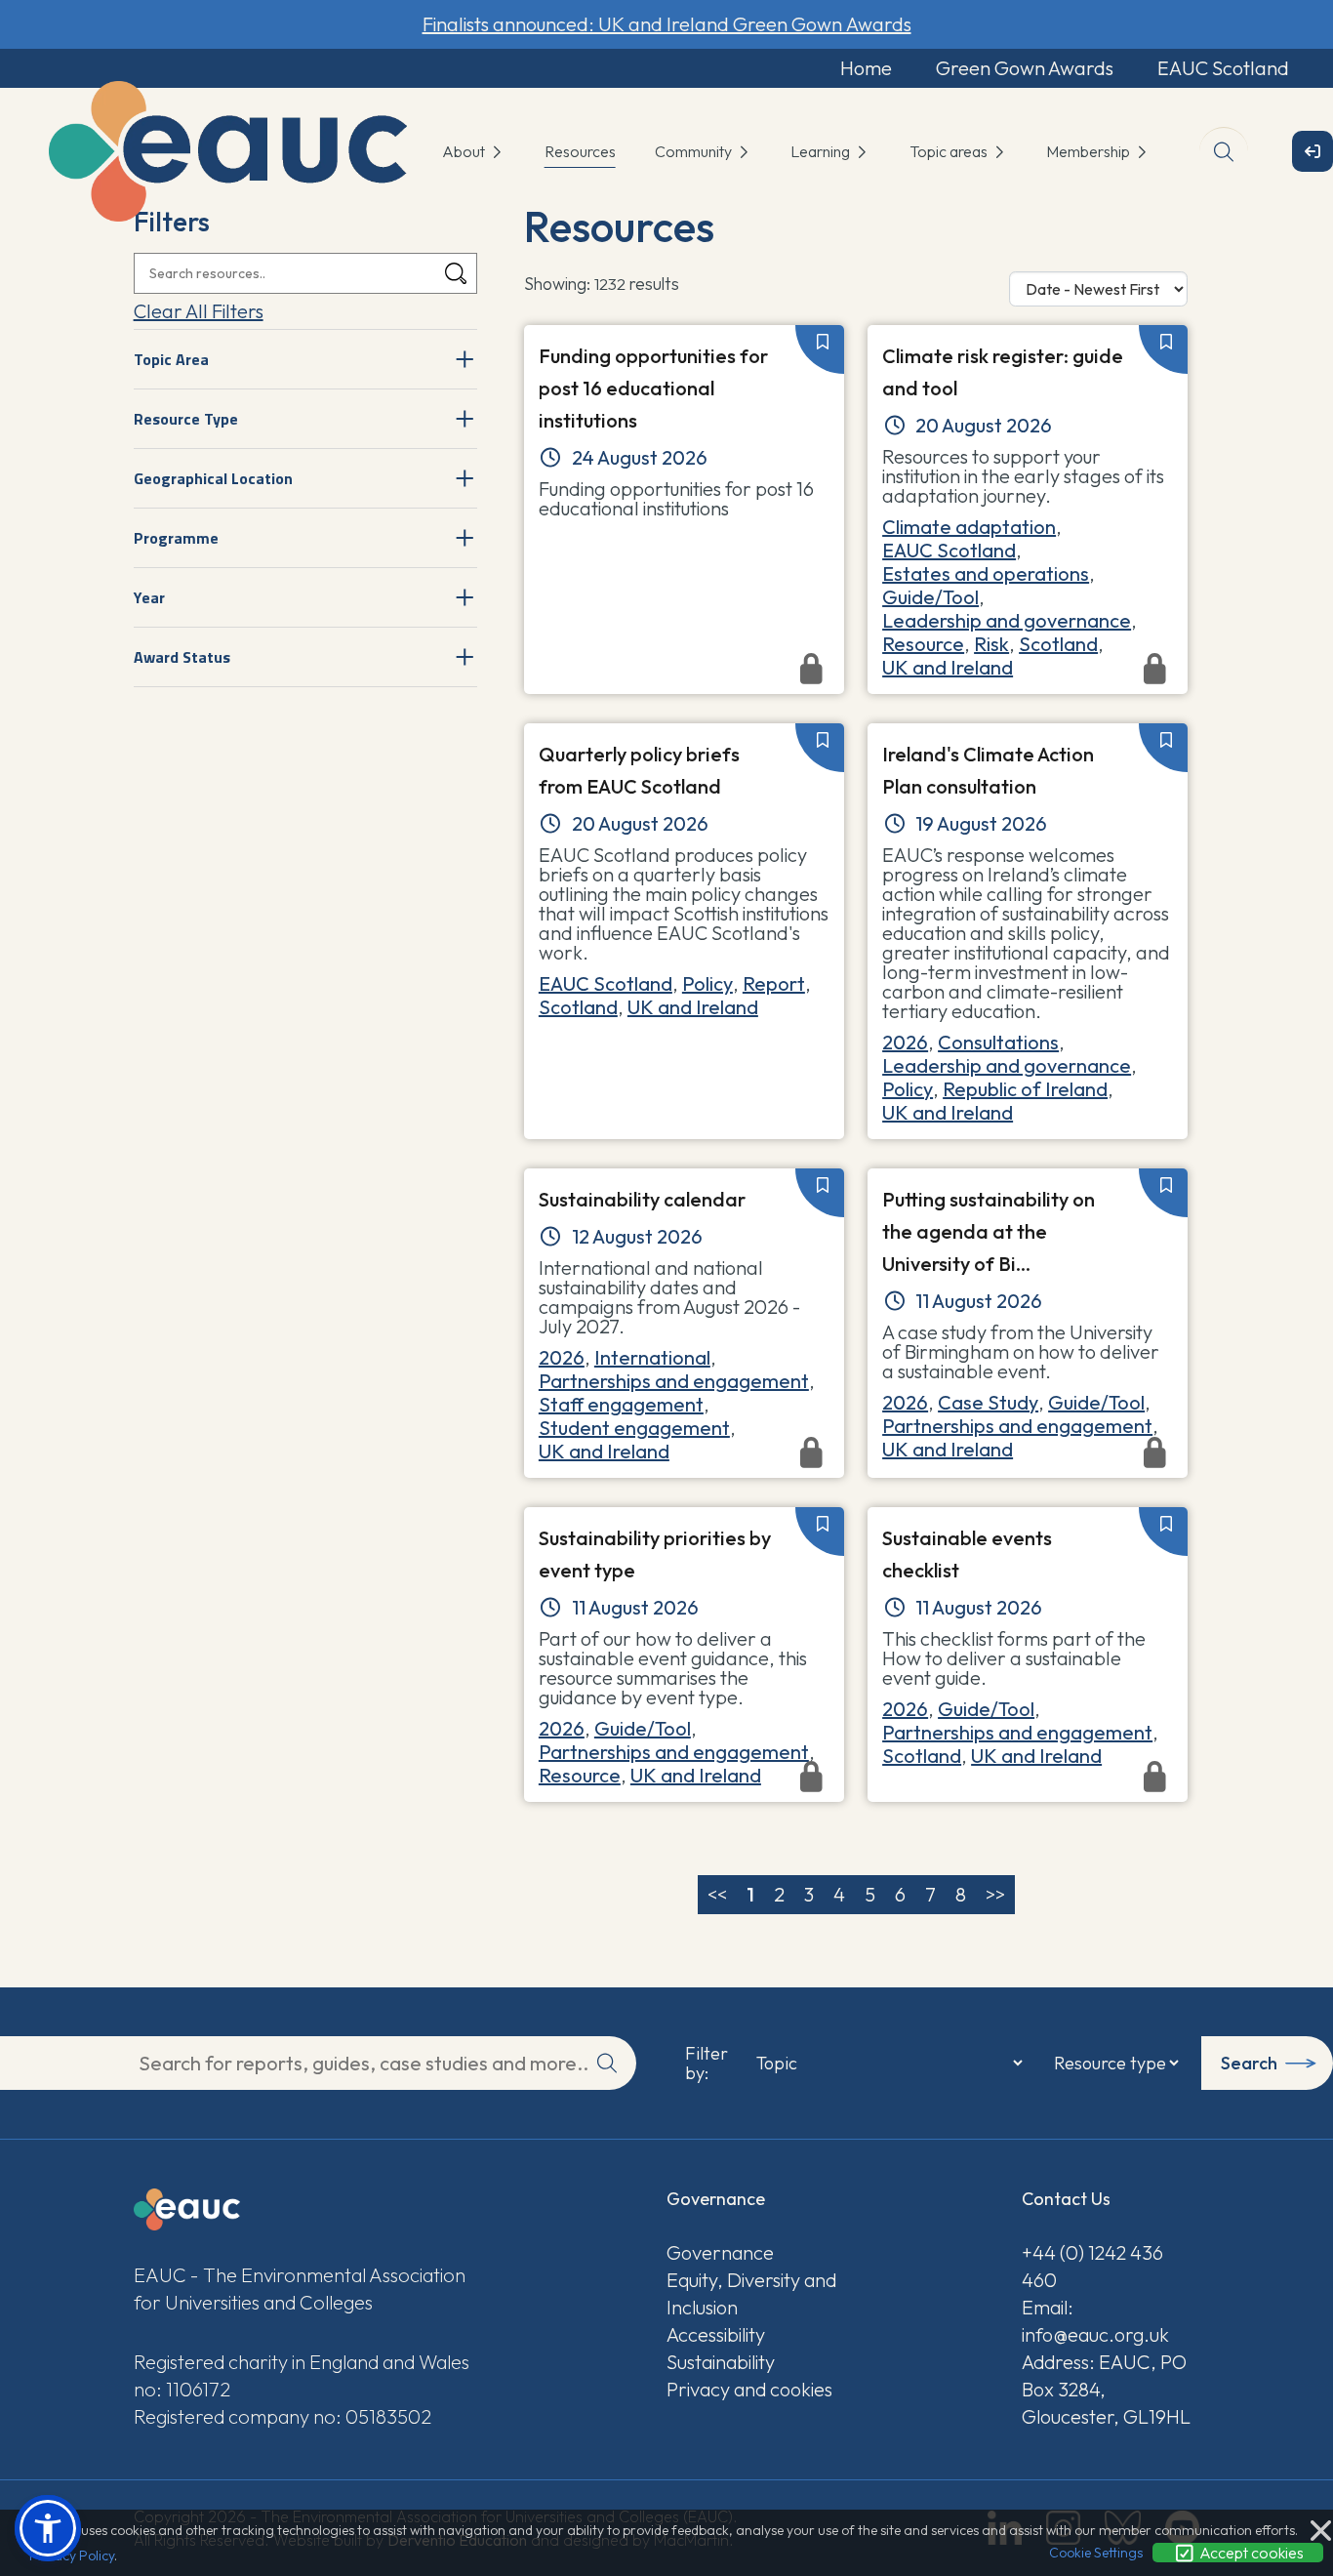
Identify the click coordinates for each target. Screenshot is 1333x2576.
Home (866, 68)
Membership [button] (1090, 151)
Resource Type (186, 419)
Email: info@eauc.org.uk (1095, 2321)
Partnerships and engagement (674, 1381)
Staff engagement (621, 1404)
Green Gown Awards (1025, 68)
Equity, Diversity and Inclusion (751, 2293)
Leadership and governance (1007, 620)
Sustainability (721, 2362)
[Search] (456, 274)
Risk (991, 644)
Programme (176, 538)
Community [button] (695, 151)
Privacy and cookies (749, 2389)
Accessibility (716, 2334)
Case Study (988, 1402)
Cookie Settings (1096, 2553)
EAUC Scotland (1223, 68)
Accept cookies (1250, 2553)
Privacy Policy (72, 2556)
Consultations (998, 1042)
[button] (48, 2528)
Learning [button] (822, 151)
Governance (720, 2252)
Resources (580, 151)
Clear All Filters (199, 311)
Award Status (182, 657)
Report (774, 983)
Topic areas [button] (950, 151)
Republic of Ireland (1025, 1089)
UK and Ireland (693, 1007)
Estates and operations (986, 573)
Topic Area (171, 359)
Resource (923, 644)
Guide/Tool (930, 597)
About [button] (465, 151)
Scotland (1058, 644)
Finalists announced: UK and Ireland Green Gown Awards (667, 24)
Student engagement (634, 1428)
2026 (905, 1042)
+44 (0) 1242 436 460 (1092, 2266)
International (652, 1357)
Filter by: (707, 2064)
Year (149, 597)
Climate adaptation (969, 527)
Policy (707, 983)
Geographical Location (213, 478)
